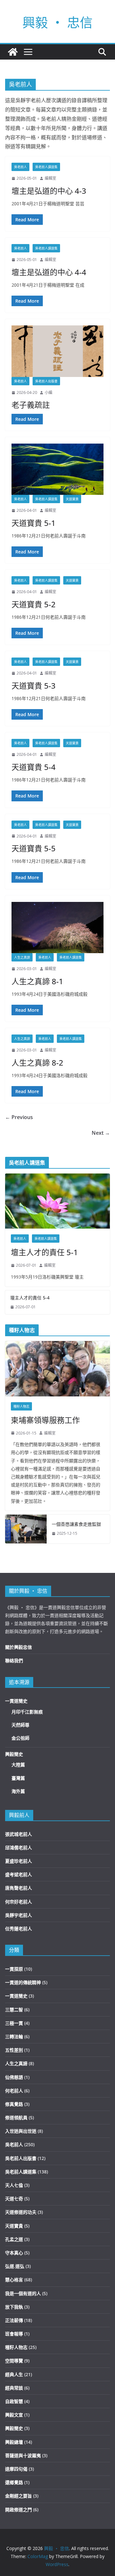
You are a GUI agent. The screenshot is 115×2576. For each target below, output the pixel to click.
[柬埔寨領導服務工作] (57, 1369)
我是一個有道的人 (23, 2293)
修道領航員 (16, 2118)
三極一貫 (14, 2023)
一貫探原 (14, 1969)
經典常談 (14, 2388)
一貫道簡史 (16, 1701)
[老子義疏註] (57, 351)
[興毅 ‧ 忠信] (13, 52)
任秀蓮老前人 (19, 1929)
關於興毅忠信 (19, 1647)
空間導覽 (14, 2361)
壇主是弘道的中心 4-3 (49, 191)
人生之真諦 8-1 (37, 981)
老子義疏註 (31, 405)
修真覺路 (14, 2104)
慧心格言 (14, 2280)
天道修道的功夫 (21, 2212)
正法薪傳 (14, 2320)
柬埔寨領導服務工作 (45, 1420)
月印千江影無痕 (27, 1712)
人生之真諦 (22, 957)
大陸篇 (18, 1765)
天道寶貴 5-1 (34, 523)
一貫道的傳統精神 (23, 1982)
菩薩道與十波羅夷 (23, 2455)
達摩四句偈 (16, 2469)
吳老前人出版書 (46, 381)
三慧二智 (14, 2010)
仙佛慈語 (14, 2077)
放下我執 (14, 2307)
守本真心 (14, 2253)
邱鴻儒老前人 (19, 1848)
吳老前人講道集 (46, 167)
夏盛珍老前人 (19, 1861)
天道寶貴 (72, 499)
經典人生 (14, 2374)
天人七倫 (14, 2185)
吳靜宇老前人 (19, 1915)
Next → (101, 1133)
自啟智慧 (14, 2401)
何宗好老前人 (19, 1902)
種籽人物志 (21, 1406)
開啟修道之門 (19, 2510)
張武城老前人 (19, 1834)
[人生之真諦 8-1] (57, 928)
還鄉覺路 (14, 2482)
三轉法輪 (14, 2036)
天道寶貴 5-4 (34, 767)
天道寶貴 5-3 (34, 686)
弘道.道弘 (15, 2266)
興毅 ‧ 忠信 (57, 22)
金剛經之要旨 (19, 2496)
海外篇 (18, 1791)
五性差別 (14, 2050)
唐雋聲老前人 (19, 1888)
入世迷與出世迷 (21, 2131)
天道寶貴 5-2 (34, 604)
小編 (49, 393)
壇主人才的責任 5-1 (44, 1252)
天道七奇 (14, 2199)
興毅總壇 (14, 2442)
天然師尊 (20, 1725)
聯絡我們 (14, 1660)
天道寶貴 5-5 (34, 848)
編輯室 (50, 178)
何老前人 (14, 2091)
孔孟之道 (14, 2239)
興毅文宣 (14, 2415)
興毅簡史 (14, 1754)
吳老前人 (20, 167)
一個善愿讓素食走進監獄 (76, 1524)
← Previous (19, 1117)
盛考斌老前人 (19, 1874)
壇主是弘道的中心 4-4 (49, 272)
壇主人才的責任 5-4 (30, 1298)
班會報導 (14, 2334)
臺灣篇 (18, 1778)
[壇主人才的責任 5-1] (57, 1201)
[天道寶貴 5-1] (57, 469)
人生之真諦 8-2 (37, 1063)
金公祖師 (20, 1738)
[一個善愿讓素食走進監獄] (26, 1529)
